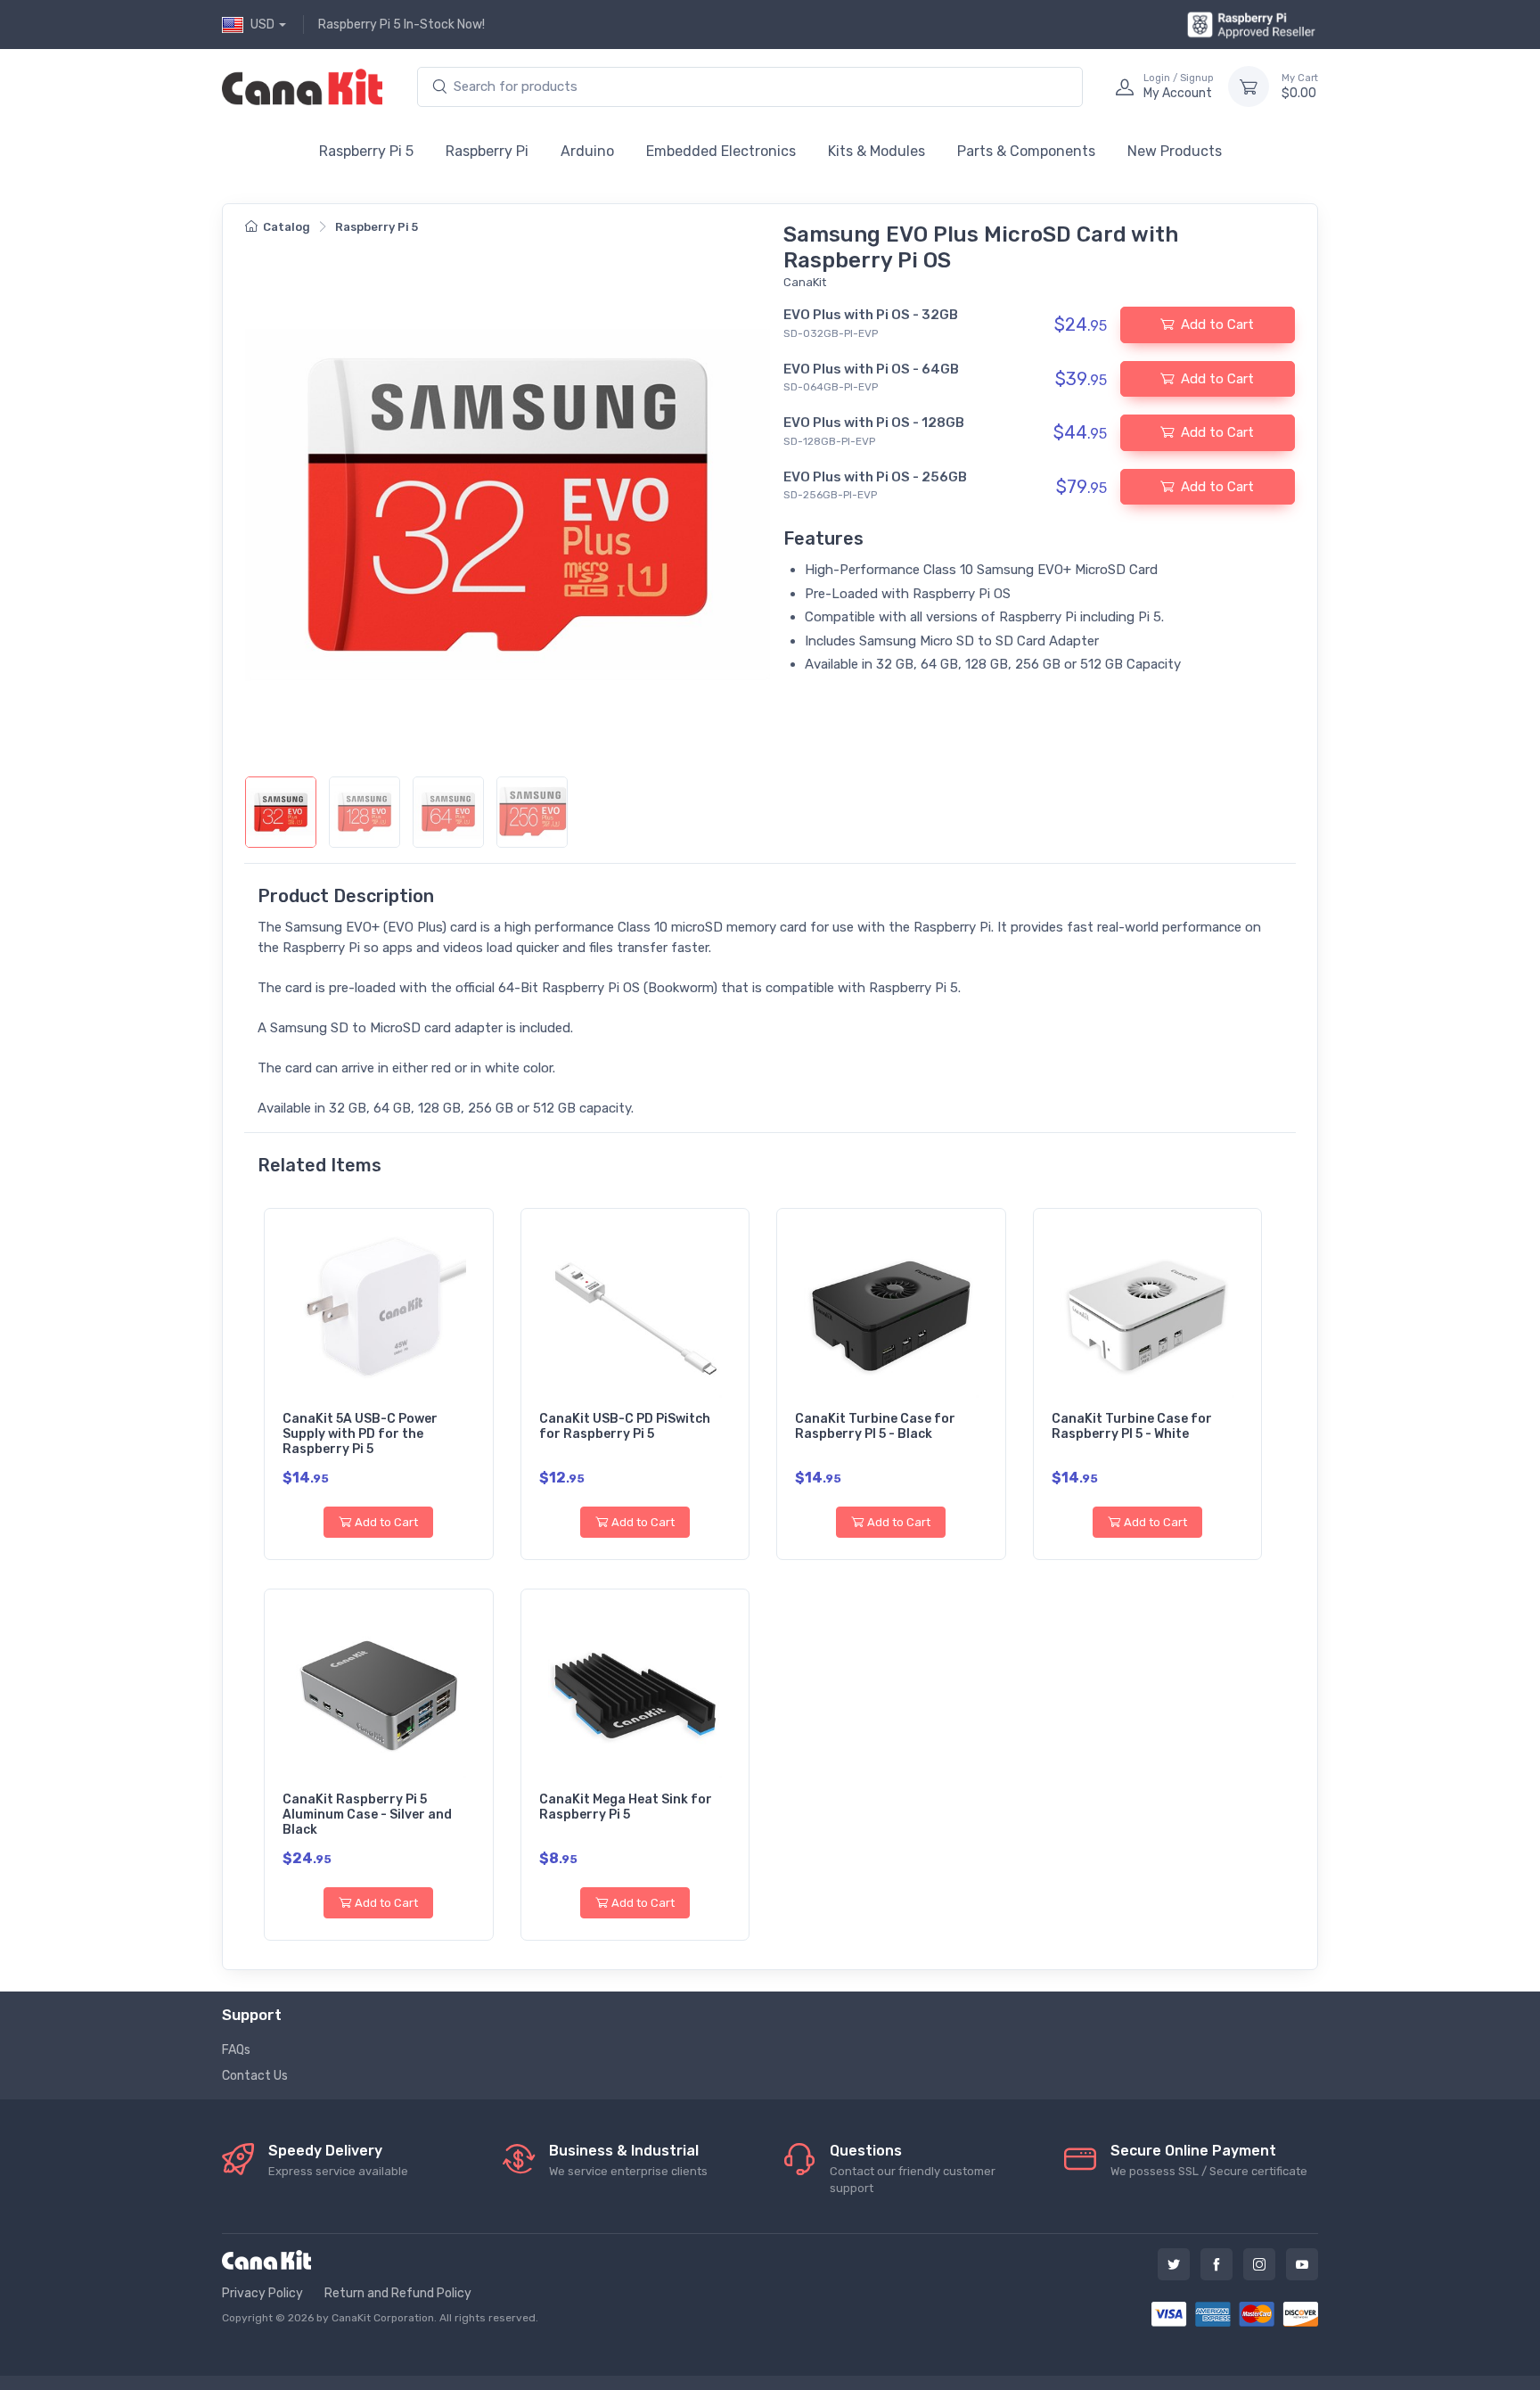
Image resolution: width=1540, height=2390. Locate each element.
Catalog (287, 227)
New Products (1175, 151)
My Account (1179, 87)
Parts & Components (1026, 151)
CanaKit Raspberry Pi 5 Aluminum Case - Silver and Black (367, 1815)
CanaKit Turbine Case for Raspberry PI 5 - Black (875, 1426)
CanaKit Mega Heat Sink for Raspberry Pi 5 (626, 1807)
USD (262, 25)
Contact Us (255, 2076)
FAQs (236, 2050)
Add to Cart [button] (1217, 324)
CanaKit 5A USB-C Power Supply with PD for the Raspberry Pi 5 (360, 1434)
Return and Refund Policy (398, 2293)
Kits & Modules (876, 151)
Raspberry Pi (487, 151)
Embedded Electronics (721, 151)
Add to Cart (386, 1522)
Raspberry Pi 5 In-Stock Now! (401, 25)
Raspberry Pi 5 (366, 151)
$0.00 (1300, 87)
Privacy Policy (262, 2293)
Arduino (587, 151)
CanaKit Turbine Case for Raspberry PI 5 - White (1132, 1426)
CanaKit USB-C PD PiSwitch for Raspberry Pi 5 (625, 1426)
